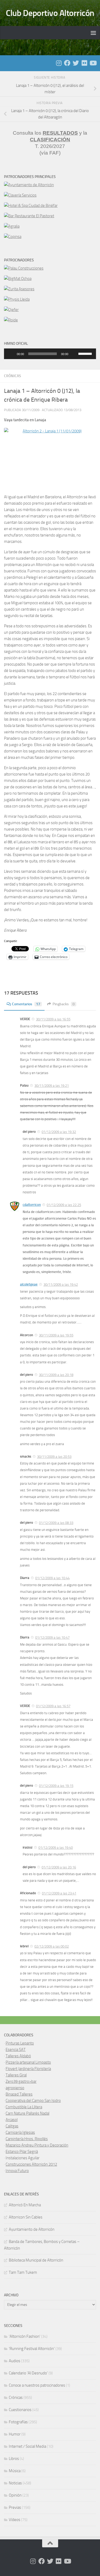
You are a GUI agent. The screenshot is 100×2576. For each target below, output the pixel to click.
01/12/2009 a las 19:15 (56, 1786)
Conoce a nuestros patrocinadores (37, 2385)
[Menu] (93, 33)
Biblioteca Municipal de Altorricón (36, 2260)
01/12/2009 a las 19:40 (56, 1848)
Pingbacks (64, 1004)
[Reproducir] (11, 354)
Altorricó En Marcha (25, 2205)
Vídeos (15, 2520)
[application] (50, 354)
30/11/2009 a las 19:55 (56, 1335)
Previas (15, 2507)
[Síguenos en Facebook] (67, 63)
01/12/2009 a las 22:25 (64, 1205)
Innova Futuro (17, 2171)
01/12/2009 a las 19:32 (59, 1132)
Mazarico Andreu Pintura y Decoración (37, 2145)
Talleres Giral (16, 2075)
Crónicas (13, 376)
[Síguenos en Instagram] (59, 63)
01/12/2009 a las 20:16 (59, 1867)
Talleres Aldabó (18, 2056)
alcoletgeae (29, 1284)
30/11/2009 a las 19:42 (61, 1285)
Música (15, 2471)
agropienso (15, 2088)
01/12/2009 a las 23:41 (59, 1893)
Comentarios (26, 1004)
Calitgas (12, 2126)
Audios (15, 2361)
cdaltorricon (32, 1205)
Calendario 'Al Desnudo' (28, 2373)
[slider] (86, 353)
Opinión (15, 2495)
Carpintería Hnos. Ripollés (27, 2139)
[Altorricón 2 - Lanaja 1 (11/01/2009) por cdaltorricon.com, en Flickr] (50, 458)
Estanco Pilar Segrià (22, 2152)
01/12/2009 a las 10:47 (52, 1638)
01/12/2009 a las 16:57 (53, 1706)
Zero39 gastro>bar (21, 2081)
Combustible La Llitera (24, 2107)
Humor (15, 2434)
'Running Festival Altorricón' (32, 2349)
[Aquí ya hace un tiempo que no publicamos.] (76, 63)
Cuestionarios (20, 2410)
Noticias (15, 2483)
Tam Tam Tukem (23, 2272)
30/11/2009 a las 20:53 (54, 1457)
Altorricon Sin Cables (26, 2217)
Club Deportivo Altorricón (50, 13)
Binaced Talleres (19, 2094)
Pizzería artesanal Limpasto (28, 2062)
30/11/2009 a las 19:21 (52, 1086)
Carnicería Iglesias (20, 2132)
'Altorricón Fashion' (25, 2336)
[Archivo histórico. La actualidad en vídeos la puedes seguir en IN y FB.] (93, 63)
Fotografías (18, 2422)
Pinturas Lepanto (20, 2043)
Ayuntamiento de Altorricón (32, 2229)
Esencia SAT (16, 2050)
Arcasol (12, 2120)
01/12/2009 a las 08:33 (56, 1523)
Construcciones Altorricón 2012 (31, 2164)
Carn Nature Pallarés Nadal (27, 2113)
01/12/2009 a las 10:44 (52, 1578)
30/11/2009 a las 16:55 (53, 1019)
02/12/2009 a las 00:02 (52, 1946)
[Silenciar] (74, 354)
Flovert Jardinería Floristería (28, 2069)
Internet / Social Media (27, 2446)
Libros (14, 2459)
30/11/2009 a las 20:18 (56, 1375)
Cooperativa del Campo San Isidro (33, 2101)
